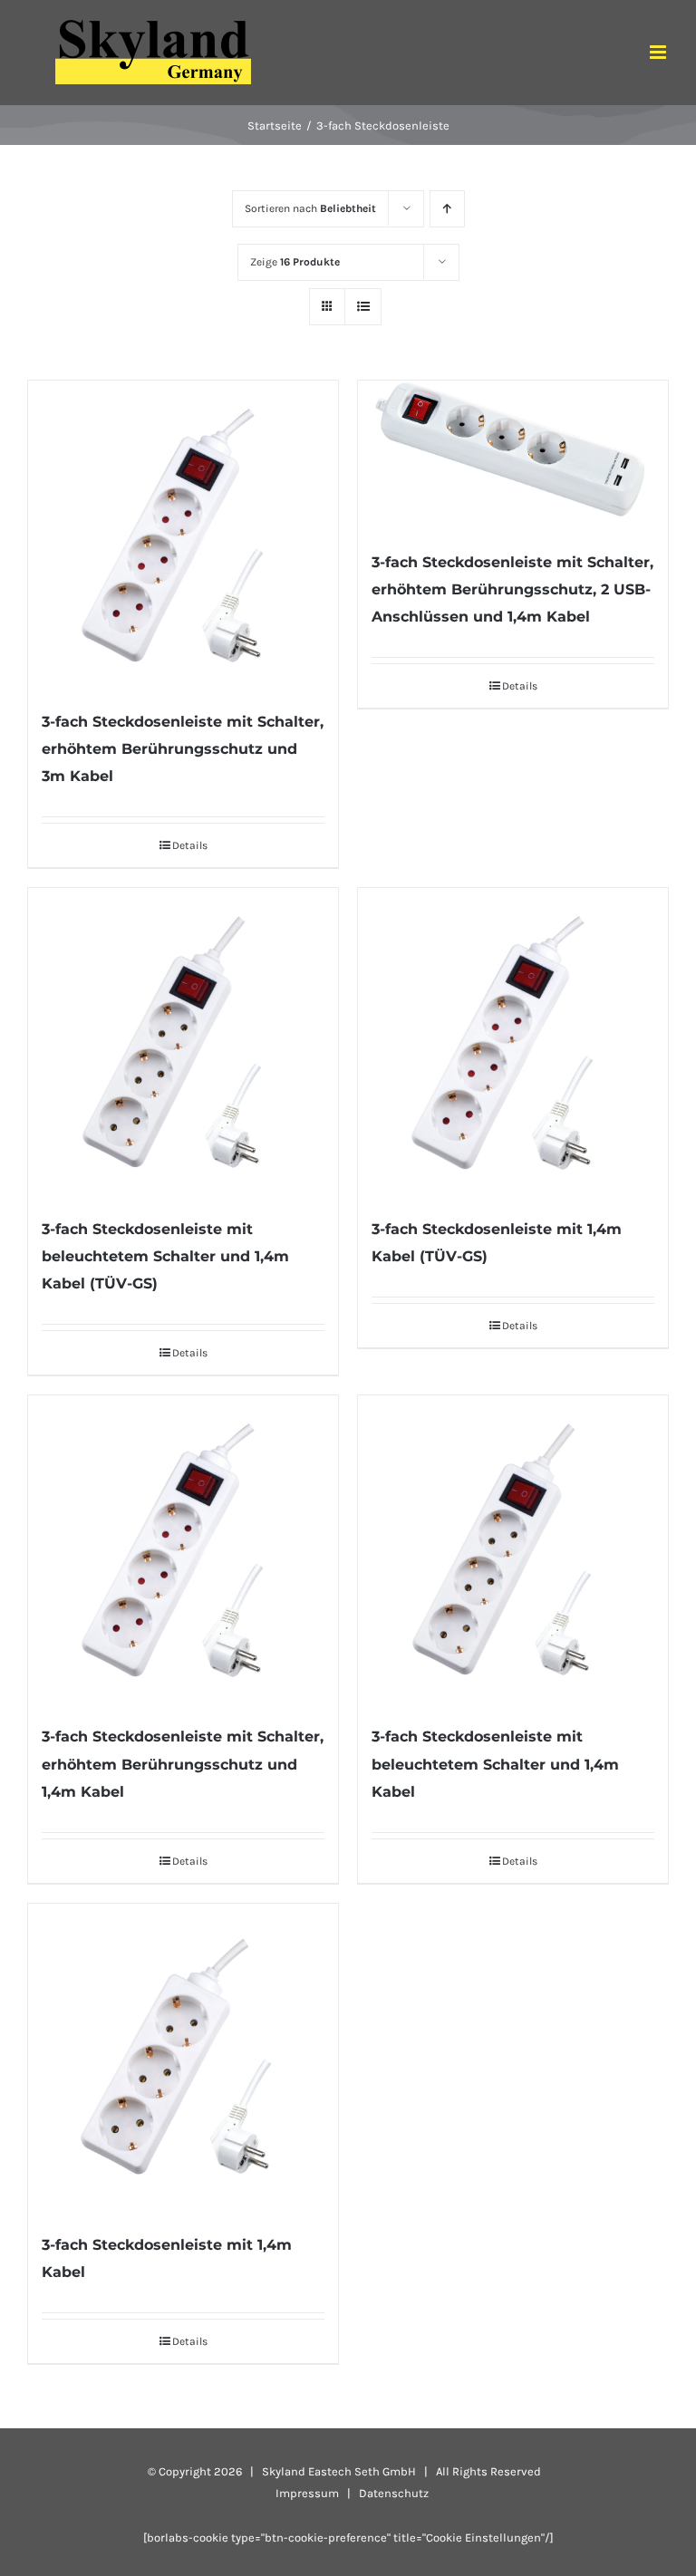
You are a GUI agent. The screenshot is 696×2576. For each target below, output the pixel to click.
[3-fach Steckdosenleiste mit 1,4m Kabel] (183, 2059)
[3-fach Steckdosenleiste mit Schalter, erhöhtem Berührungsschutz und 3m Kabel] (183, 535)
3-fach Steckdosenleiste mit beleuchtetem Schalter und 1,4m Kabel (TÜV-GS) (165, 1256)
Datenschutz (394, 2493)
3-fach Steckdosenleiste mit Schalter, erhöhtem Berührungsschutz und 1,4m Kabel (183, 1764)
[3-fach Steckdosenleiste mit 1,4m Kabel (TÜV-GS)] (513, 1043)
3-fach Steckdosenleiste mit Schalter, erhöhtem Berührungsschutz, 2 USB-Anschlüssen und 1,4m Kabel (512, 589)
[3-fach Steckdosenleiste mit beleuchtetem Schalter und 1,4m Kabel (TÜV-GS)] (183, 1043)
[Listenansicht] (363, 307)
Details (190, 845)
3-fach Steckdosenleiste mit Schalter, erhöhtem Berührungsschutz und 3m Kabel (183, 749)
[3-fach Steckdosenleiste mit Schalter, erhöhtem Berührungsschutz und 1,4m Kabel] (183, 1550)
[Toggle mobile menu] (659, 52)
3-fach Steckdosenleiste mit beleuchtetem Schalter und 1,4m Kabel (495, 1764)
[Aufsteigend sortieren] (447, 209)
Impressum (307, 2493)
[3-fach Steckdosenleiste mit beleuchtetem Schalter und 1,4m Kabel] (513, 1550)
